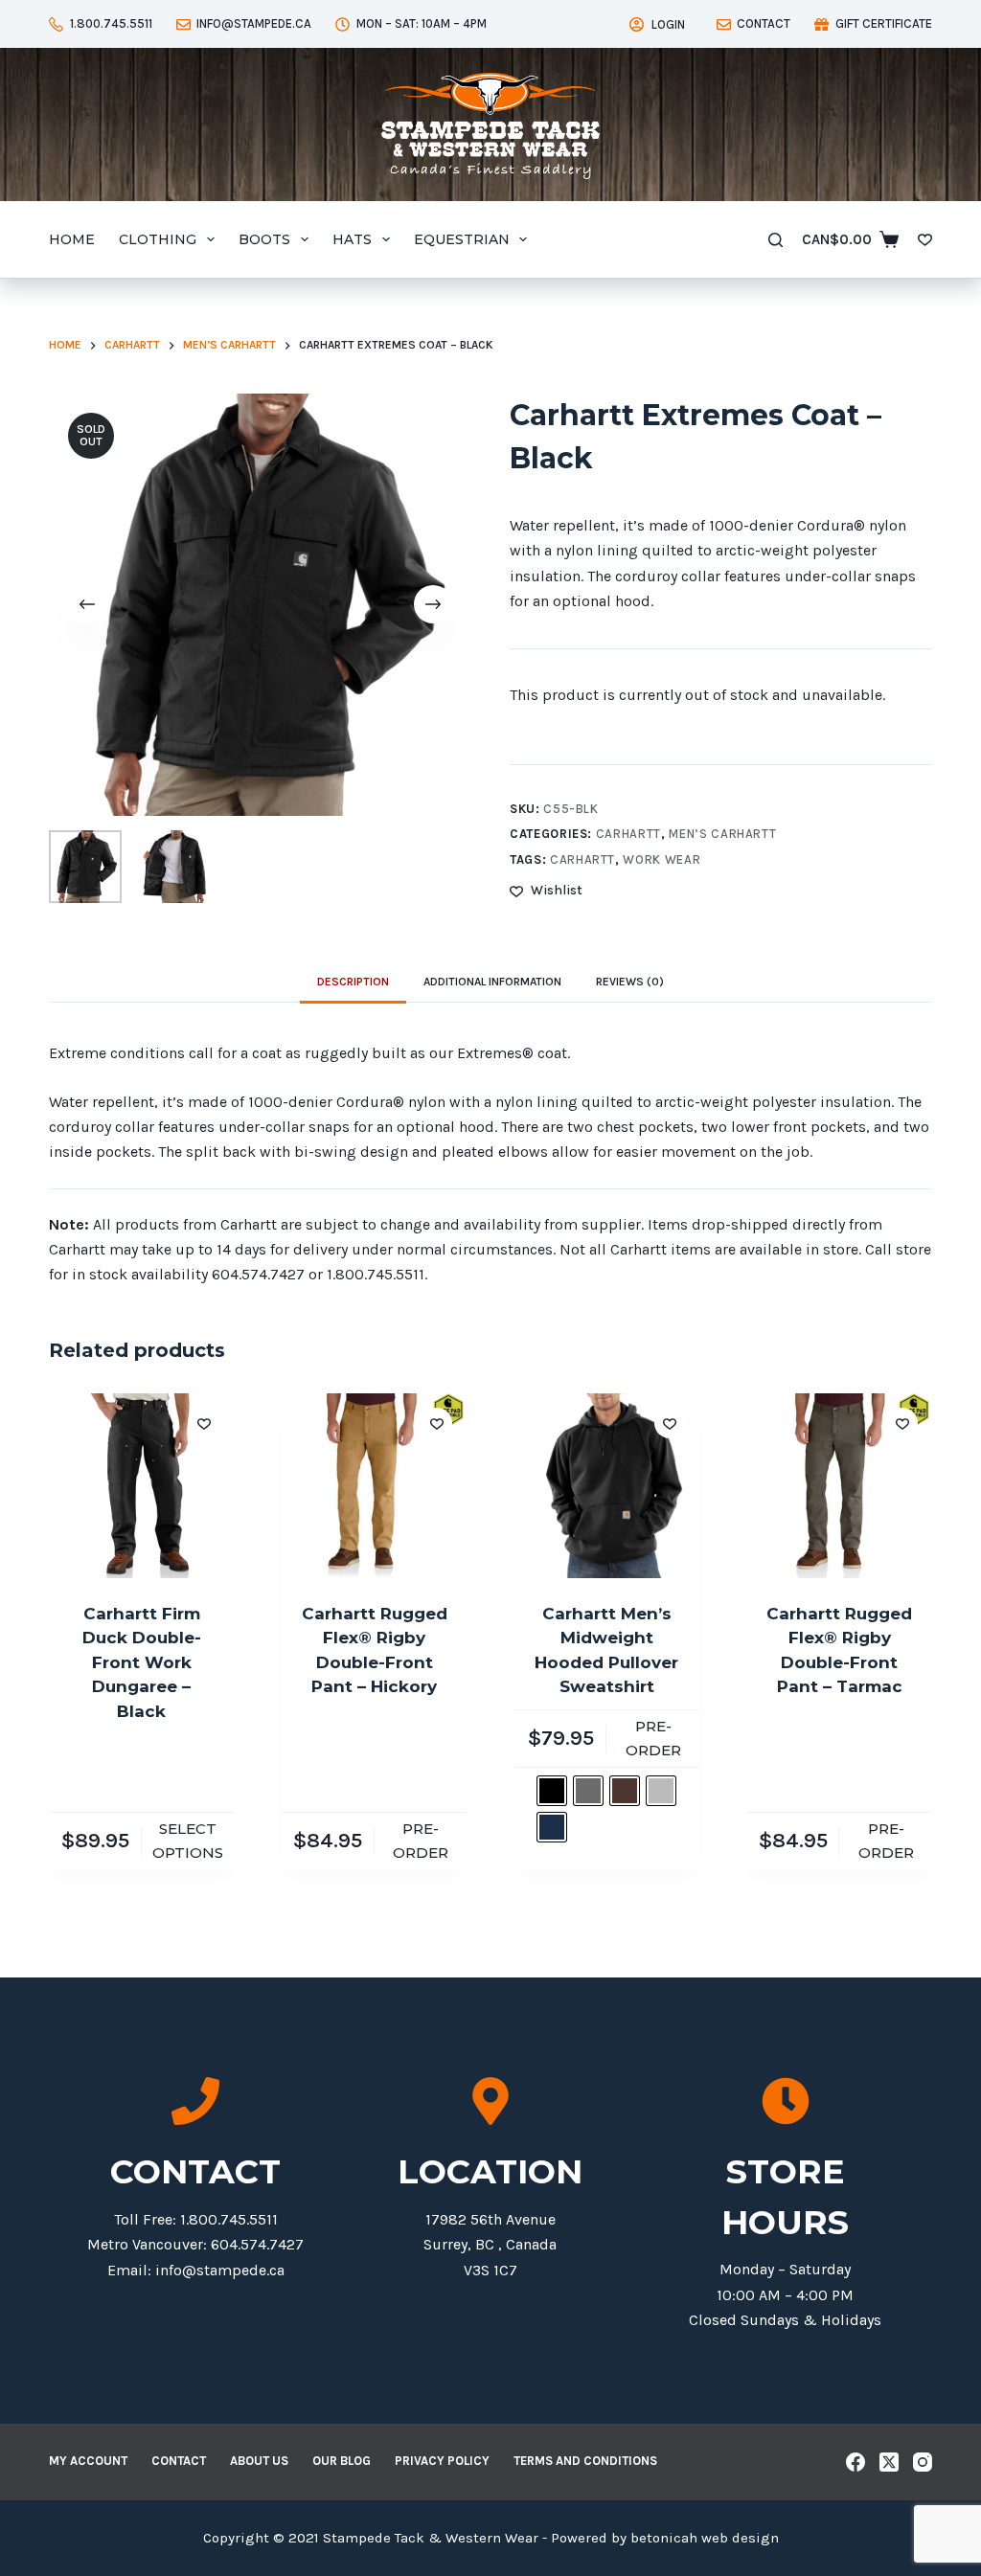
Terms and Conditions (585, 2461)
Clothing (158, 239)
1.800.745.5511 (111, 23)
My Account (88, 2461)
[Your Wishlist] (925, 240)
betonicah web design (705, 2538)
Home (72, 239)
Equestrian (462, 239)
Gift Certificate (884, 23)
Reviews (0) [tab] (630, 982)
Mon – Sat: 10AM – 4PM (422, 23)
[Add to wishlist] (204, 1423)
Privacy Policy (442, 2461)
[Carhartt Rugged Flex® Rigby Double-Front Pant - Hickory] (374, 1486)
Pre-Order (421, 1841)
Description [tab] (353, 982)
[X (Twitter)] (889, 2462)
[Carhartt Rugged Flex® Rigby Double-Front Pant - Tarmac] (840, 1486)
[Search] (776, 240)
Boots (264, 239)
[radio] (552, 1791)
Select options (188, 1841)
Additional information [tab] (492, 982)
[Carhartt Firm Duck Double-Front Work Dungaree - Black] (141, 1486)
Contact (764, 23)
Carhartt (628, 834)
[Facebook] (856, 2462)
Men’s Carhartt (722, 834)
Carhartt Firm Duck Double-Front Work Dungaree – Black (142, 1662)
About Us (259, 2461)
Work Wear (662, 859)
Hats (352, 239)
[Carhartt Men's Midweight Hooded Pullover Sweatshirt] (607, 1486)
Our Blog (342, 2461)
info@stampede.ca (254, 23)
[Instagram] (923, 2462)
